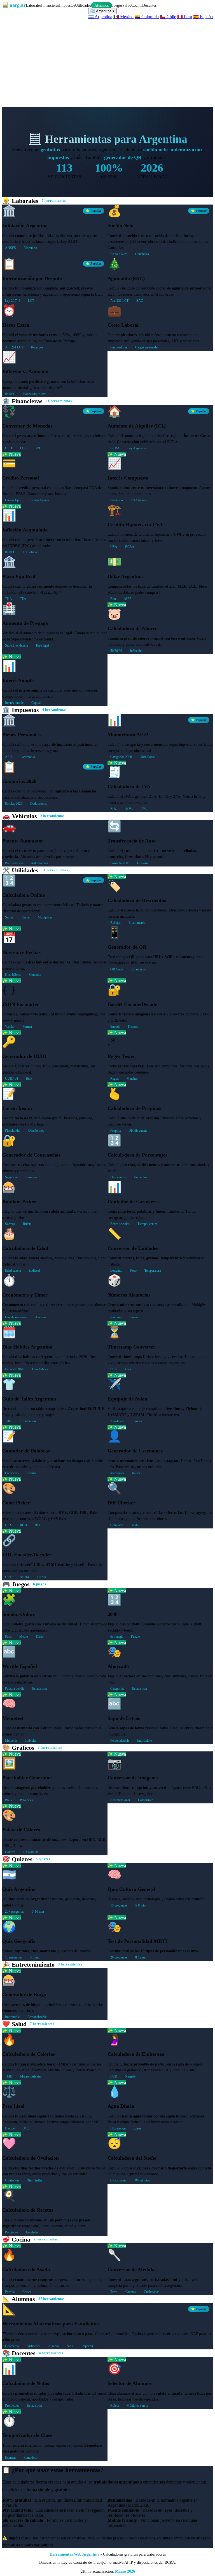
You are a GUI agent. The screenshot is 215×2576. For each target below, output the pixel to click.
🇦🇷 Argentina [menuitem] (100, 17)
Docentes (149, 5)
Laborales (33, 5)
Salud (127, 5)
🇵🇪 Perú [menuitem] (185, 17)
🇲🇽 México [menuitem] (123, 17)
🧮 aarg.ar (14, 5)
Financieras (50, 5)
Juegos (117, 5)
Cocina (137, 5)
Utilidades (83, 5)
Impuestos (67, 5)
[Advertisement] (107, 61)
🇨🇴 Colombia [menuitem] (147, 17)
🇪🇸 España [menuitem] (203, 17)
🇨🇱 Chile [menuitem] (168, 17)
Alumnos (101, 5)
